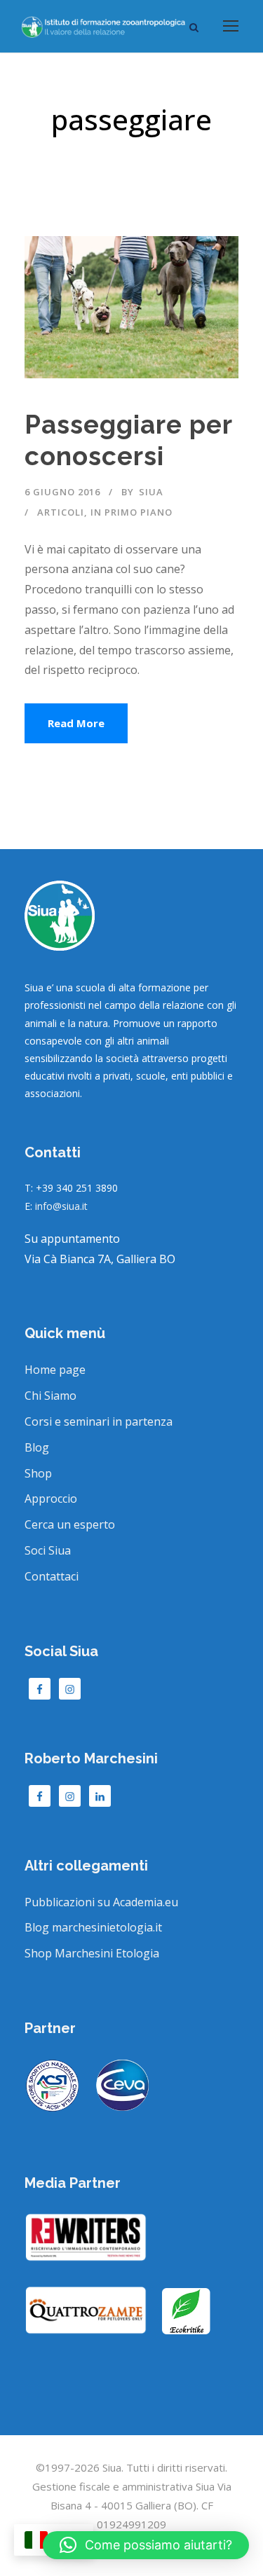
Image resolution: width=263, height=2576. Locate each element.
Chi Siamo (50, 1396)
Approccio (51, 1499)
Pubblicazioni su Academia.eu (101, 1902)
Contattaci (52, 1576)
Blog (37, 1447)
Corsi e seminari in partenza (99, 1421)
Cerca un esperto (70, 1524)
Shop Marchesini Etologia (92, 1953)
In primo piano (131, 512)
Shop (38, 1473)
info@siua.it (61, 1206)
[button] (146, 2545)
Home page (55, 1370)
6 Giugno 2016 (62, 492)
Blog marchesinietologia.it (93, 1927)
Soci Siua (48, 1550)
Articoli (61, 512)
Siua (151, 492)
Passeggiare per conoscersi (128, 440)
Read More (76, 723)
